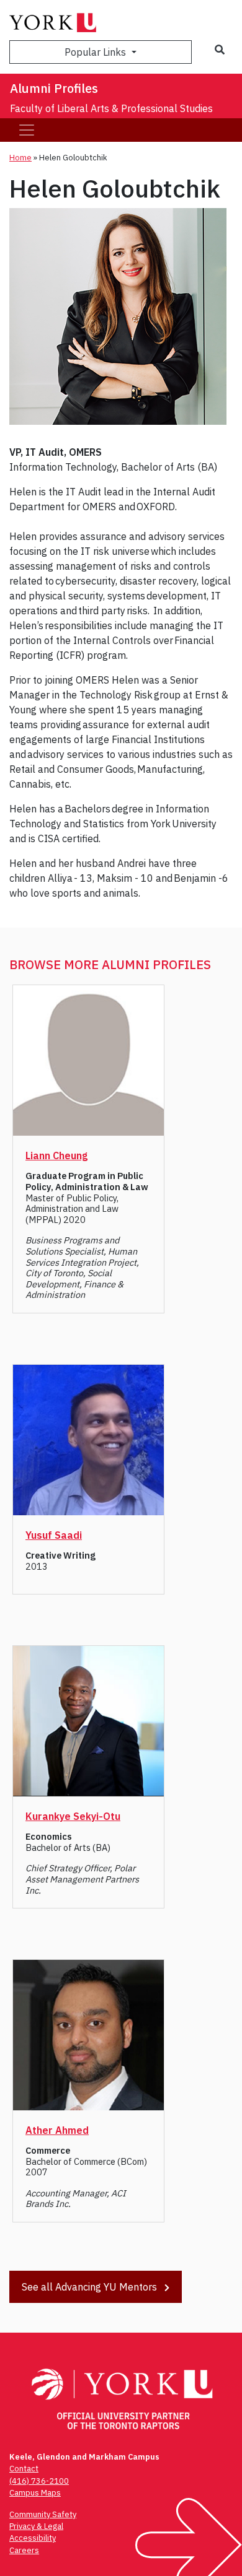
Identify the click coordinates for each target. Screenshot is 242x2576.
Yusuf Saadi (54, 1535)
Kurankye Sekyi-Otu (73, 1816)
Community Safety (43, 2514)
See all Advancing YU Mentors (91, 2287)
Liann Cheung (56, 1155)
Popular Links (96, 52)
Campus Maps (35, 2493)
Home (20, 158)
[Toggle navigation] (27, 130)
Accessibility (33, 2538)
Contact (24, 2469)
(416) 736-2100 (39, 2481)
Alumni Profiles (54, 88)
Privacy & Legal (36, 2526)
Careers (24, 2550)
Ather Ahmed (57, 2130)
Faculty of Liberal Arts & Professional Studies (111, 108)
